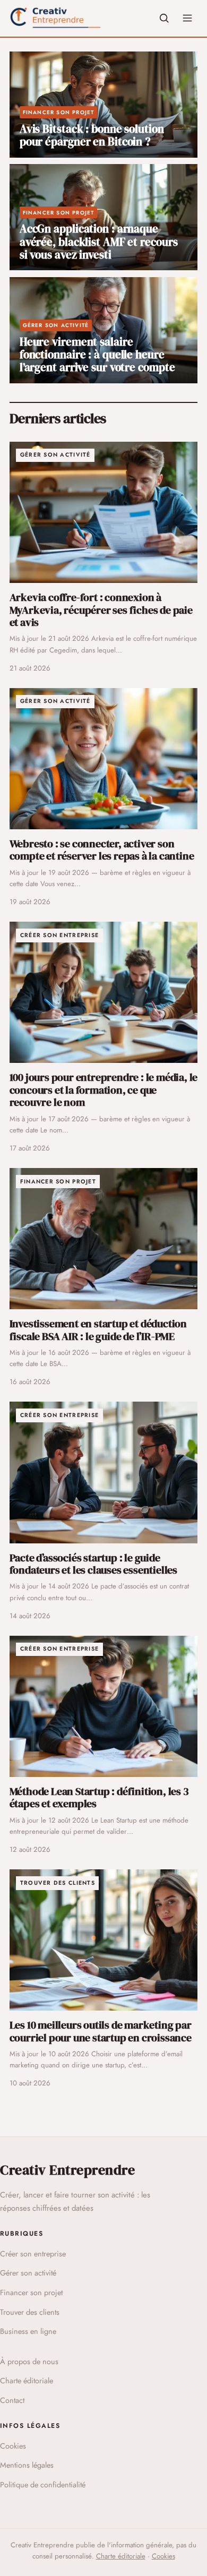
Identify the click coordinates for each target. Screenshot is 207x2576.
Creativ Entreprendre (67, 2170)
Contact (12, 2400)
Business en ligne (28, 2331)
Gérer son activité (28, 2273)
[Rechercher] (164, 18)
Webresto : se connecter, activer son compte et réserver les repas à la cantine (102, 850)
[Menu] (187, 18)
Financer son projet (31, 2292)
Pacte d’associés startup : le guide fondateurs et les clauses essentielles (93, 1564)
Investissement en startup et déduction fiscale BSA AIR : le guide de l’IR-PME (98, 1330)
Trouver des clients (30, 2312)
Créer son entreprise (33, 2254)
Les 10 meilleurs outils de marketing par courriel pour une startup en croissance (101, 2031)
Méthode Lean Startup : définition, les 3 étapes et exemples (99, 1797)
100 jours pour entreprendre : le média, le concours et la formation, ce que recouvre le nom (104, 1090)
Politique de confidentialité (43, 2485)
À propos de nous (29, 2362)
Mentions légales (27, 2465)
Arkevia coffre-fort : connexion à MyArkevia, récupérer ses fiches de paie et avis (101, 610)
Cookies (13, 2446)
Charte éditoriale (27, 2381)
